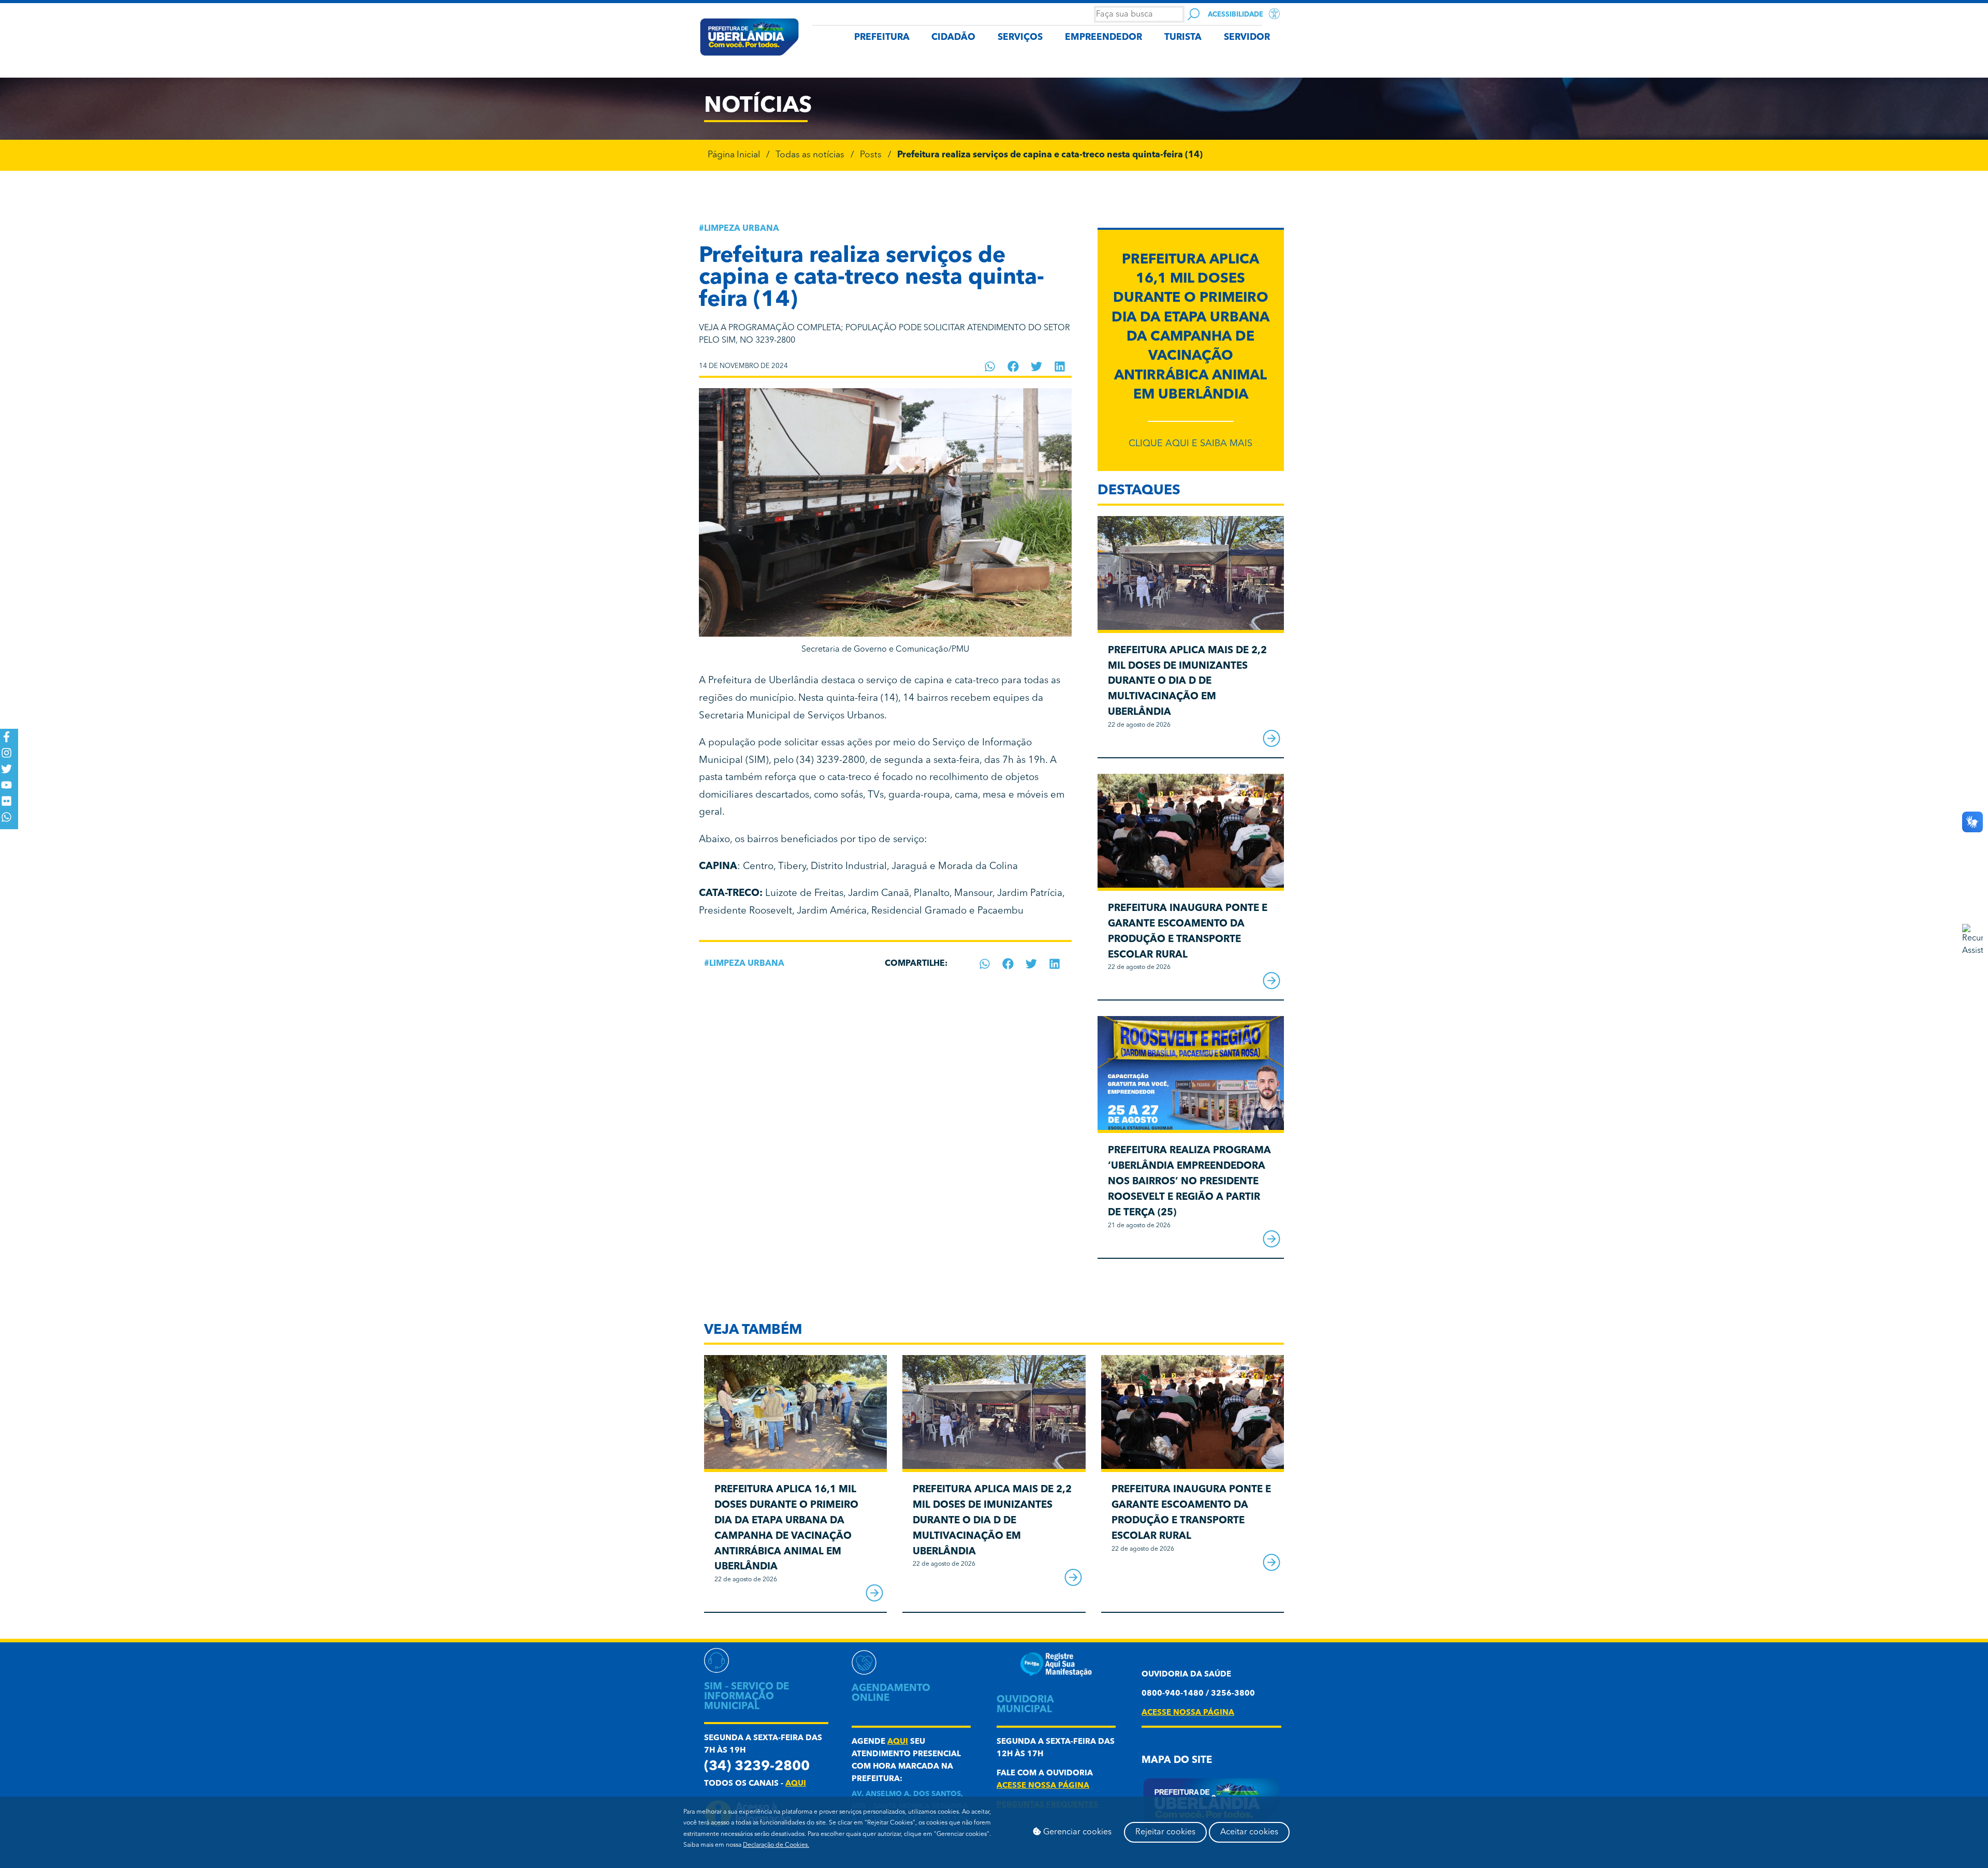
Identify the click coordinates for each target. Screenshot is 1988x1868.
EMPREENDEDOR (1103, 38)
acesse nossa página (1043, 1786)
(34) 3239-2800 (757, 1767)
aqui (796, 1784)
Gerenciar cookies (1076, 1832)
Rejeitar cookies (1165, 1832)
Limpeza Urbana (742, 229)
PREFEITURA (882, 38)
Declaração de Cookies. (776, 1845)
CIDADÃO (953, 38)
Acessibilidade (1236, 15)
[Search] (1194, 14)
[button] (990, 366)
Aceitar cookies (1249, 1832)
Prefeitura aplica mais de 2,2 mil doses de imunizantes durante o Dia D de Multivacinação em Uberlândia (1187, 682)
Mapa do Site (1177, 1761)
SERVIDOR (1247, 38)
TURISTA (1183, 38)
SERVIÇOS (1020, 38)
